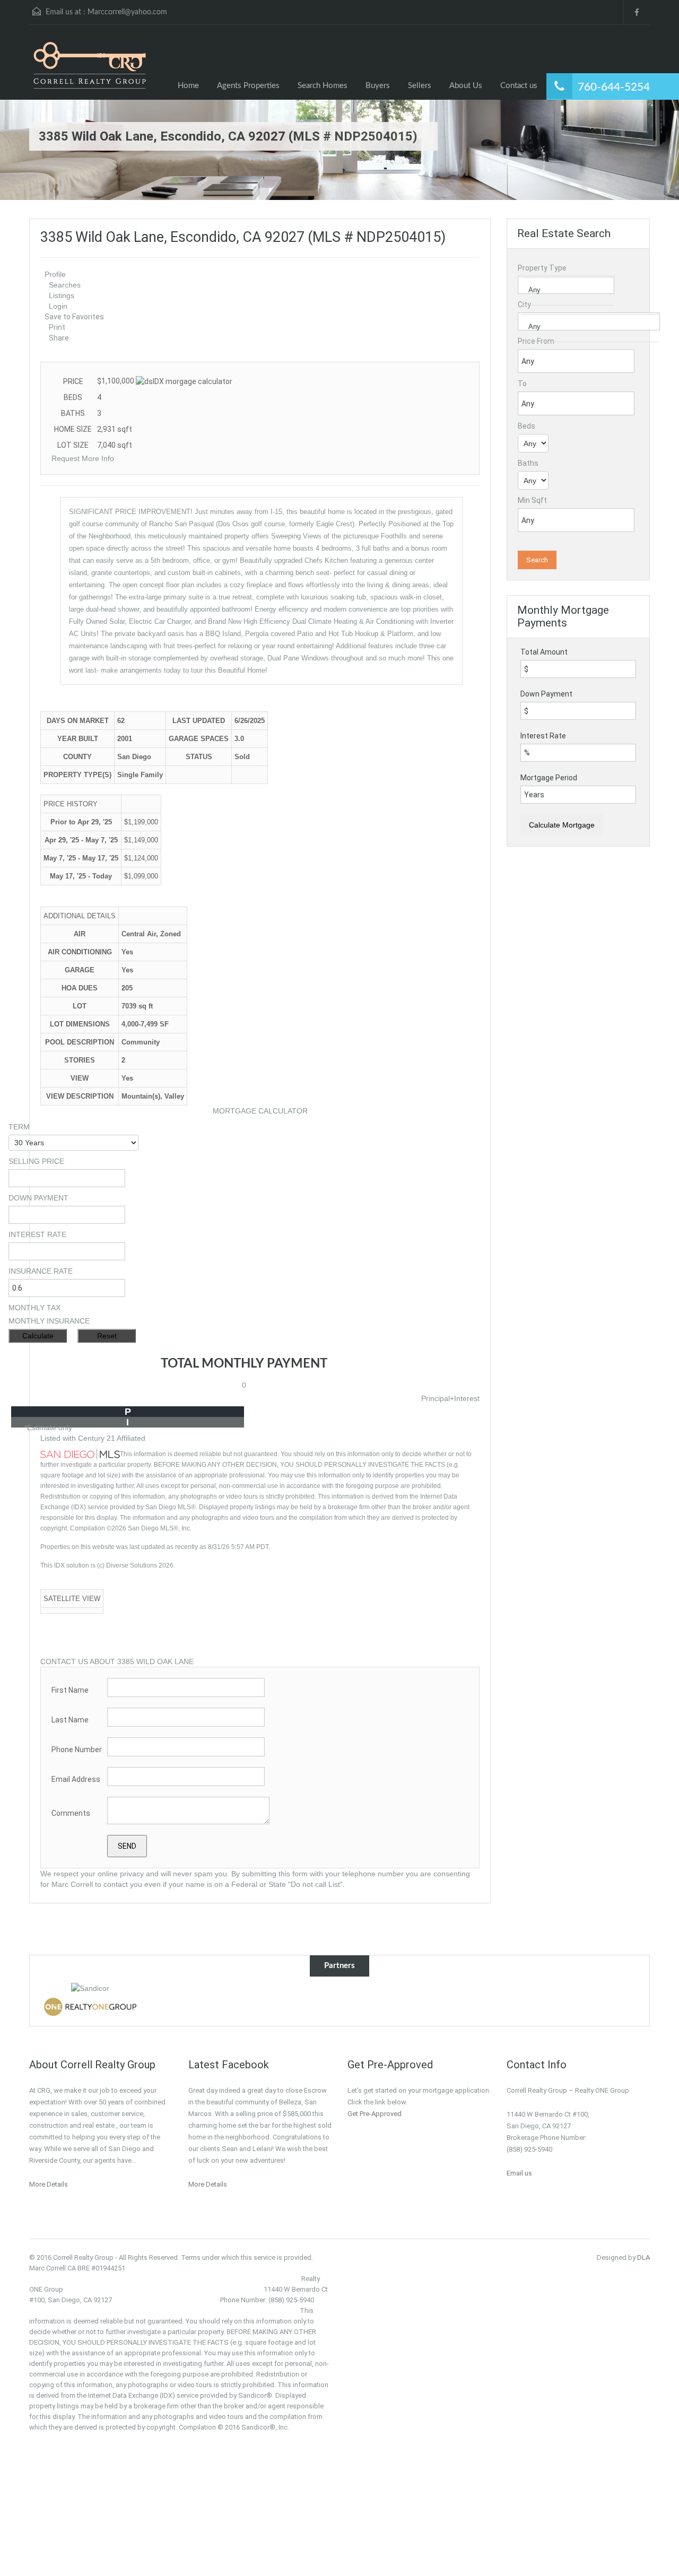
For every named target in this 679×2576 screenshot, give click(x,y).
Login (58, 306)
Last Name (70, 1720)
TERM (19, 1127)
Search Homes (323, 86)
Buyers (378, 86)
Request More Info (83, 458)
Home (188, 86)
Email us (519, 2173)
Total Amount (544, 652)
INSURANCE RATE (41, 1271)
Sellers (420, 86)
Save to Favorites (74, 317)
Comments (71, 1813)
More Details (49, 2184)
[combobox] (566, 285)
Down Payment (546, 694)
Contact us (519, 86)
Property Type (542, 268)
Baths (528, 463)
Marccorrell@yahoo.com (127, 12)
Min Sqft (532, 500)
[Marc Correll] (88, 70)
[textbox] (576, 290)
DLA (643, 2257)
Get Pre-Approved (375, 2114)
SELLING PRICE (36, 1161)
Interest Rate (543, 736)
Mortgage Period (549, 778)
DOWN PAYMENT (38, 1198)
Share (59, 338)
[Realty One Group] (90, 2006)
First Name (70, 1690)
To (522, 384)
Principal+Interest (450, 1398)
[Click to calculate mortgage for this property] (184, 381)
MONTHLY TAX (34, 1308)
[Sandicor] (90, 1987)
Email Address (76, 1779)
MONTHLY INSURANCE (49, 1321)
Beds (526, 426)
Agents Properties (248, 86)
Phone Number (77, 1750)
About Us (466, 86)
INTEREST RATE (37, 1234)
